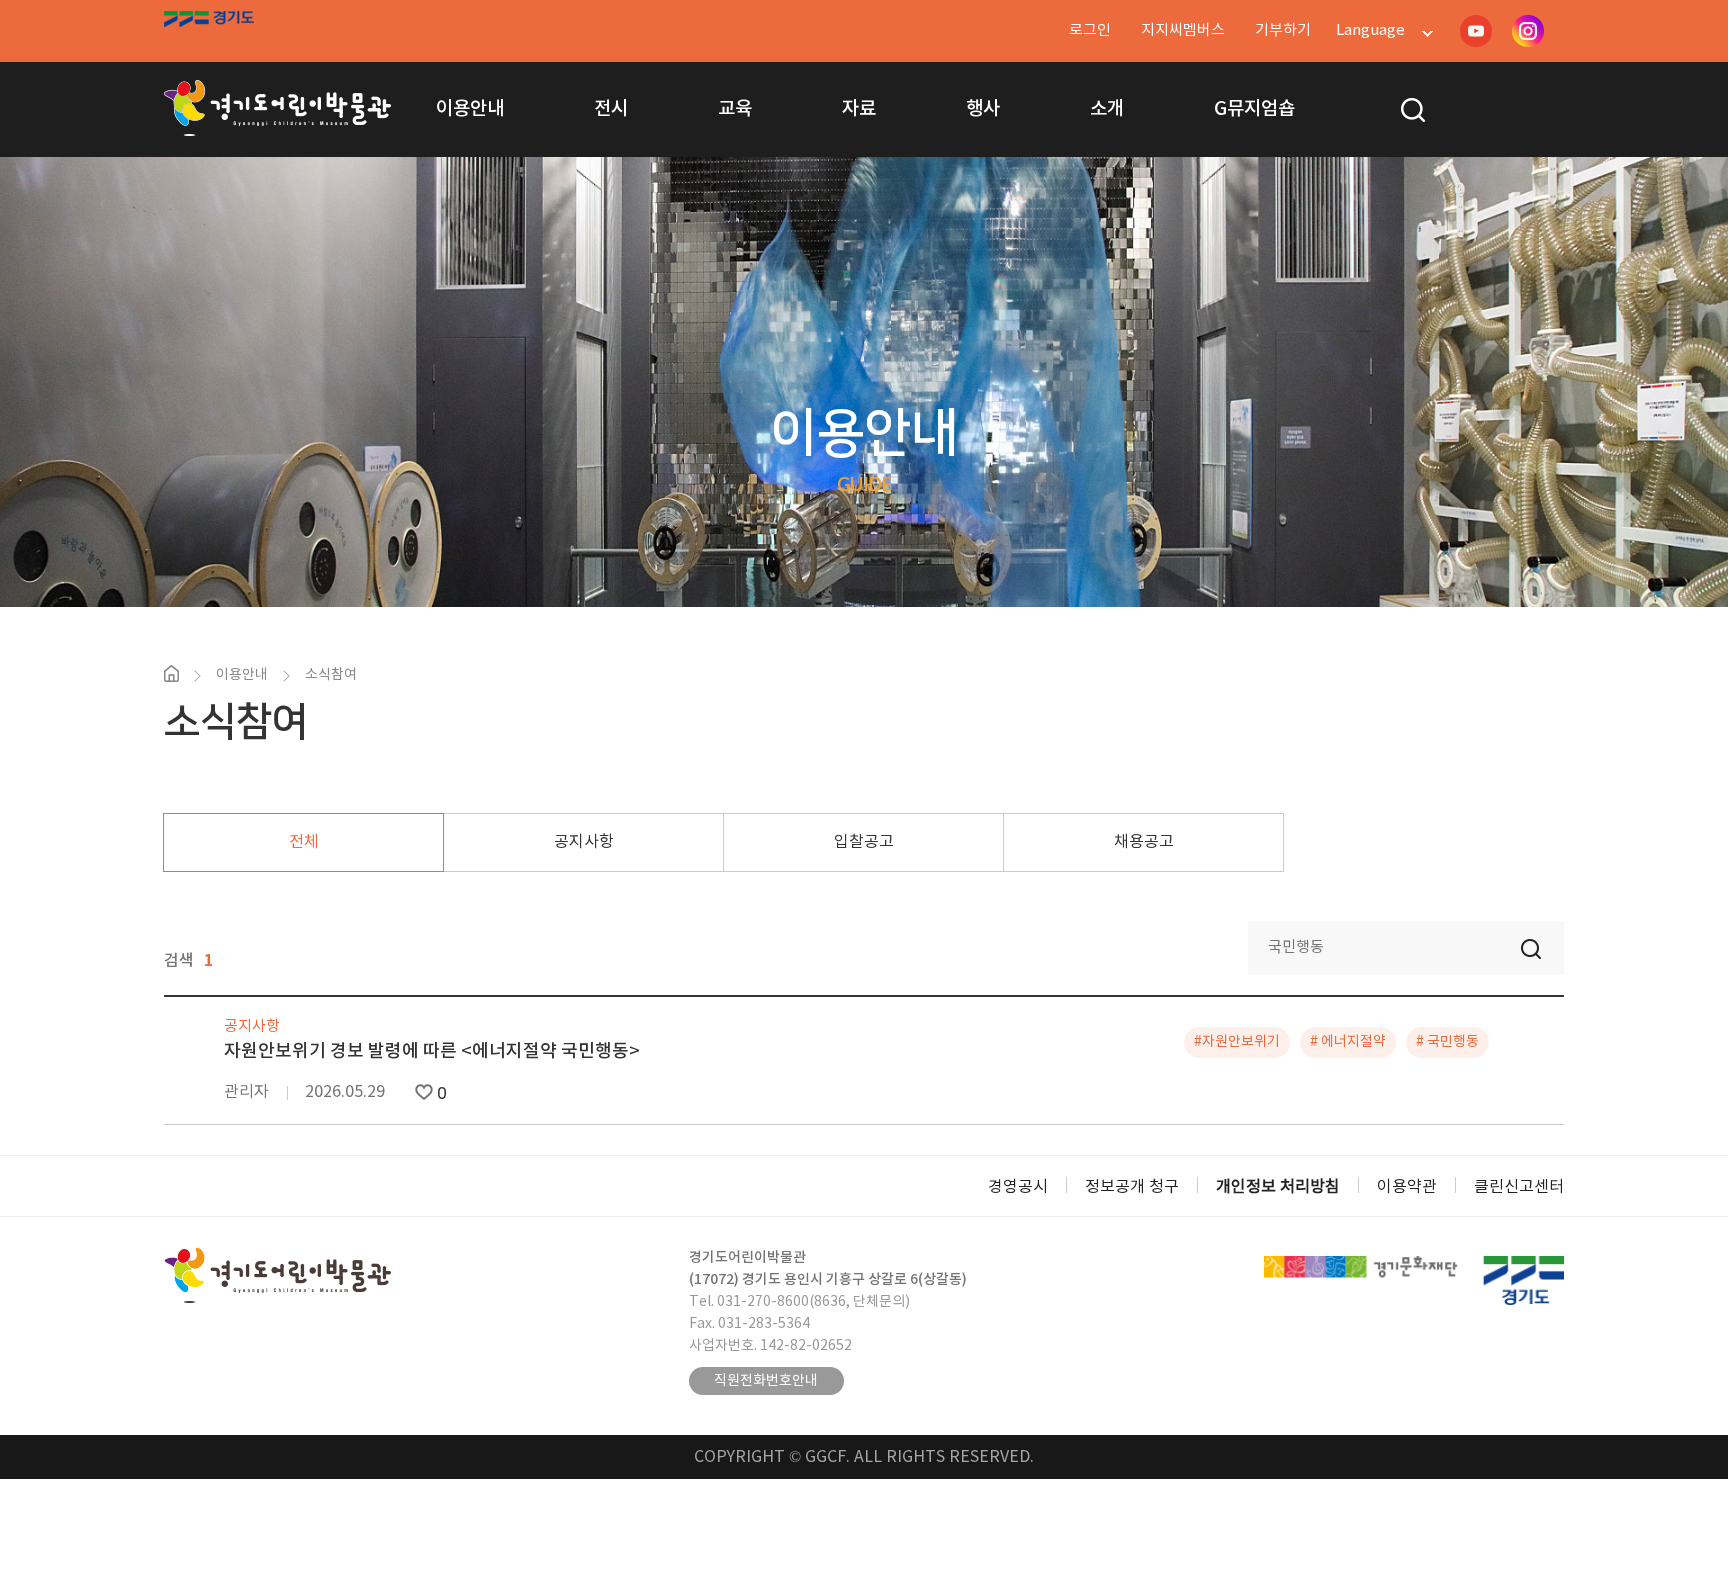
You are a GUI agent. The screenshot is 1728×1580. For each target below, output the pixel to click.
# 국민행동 (1447, 1042)
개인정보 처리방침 (1278, 1187)
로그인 (1090, 30)
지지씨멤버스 (1183, 30)
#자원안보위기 (1237, 1042)
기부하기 (1283, 30)
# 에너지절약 (1348, 1042)
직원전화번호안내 (766, 1381)
